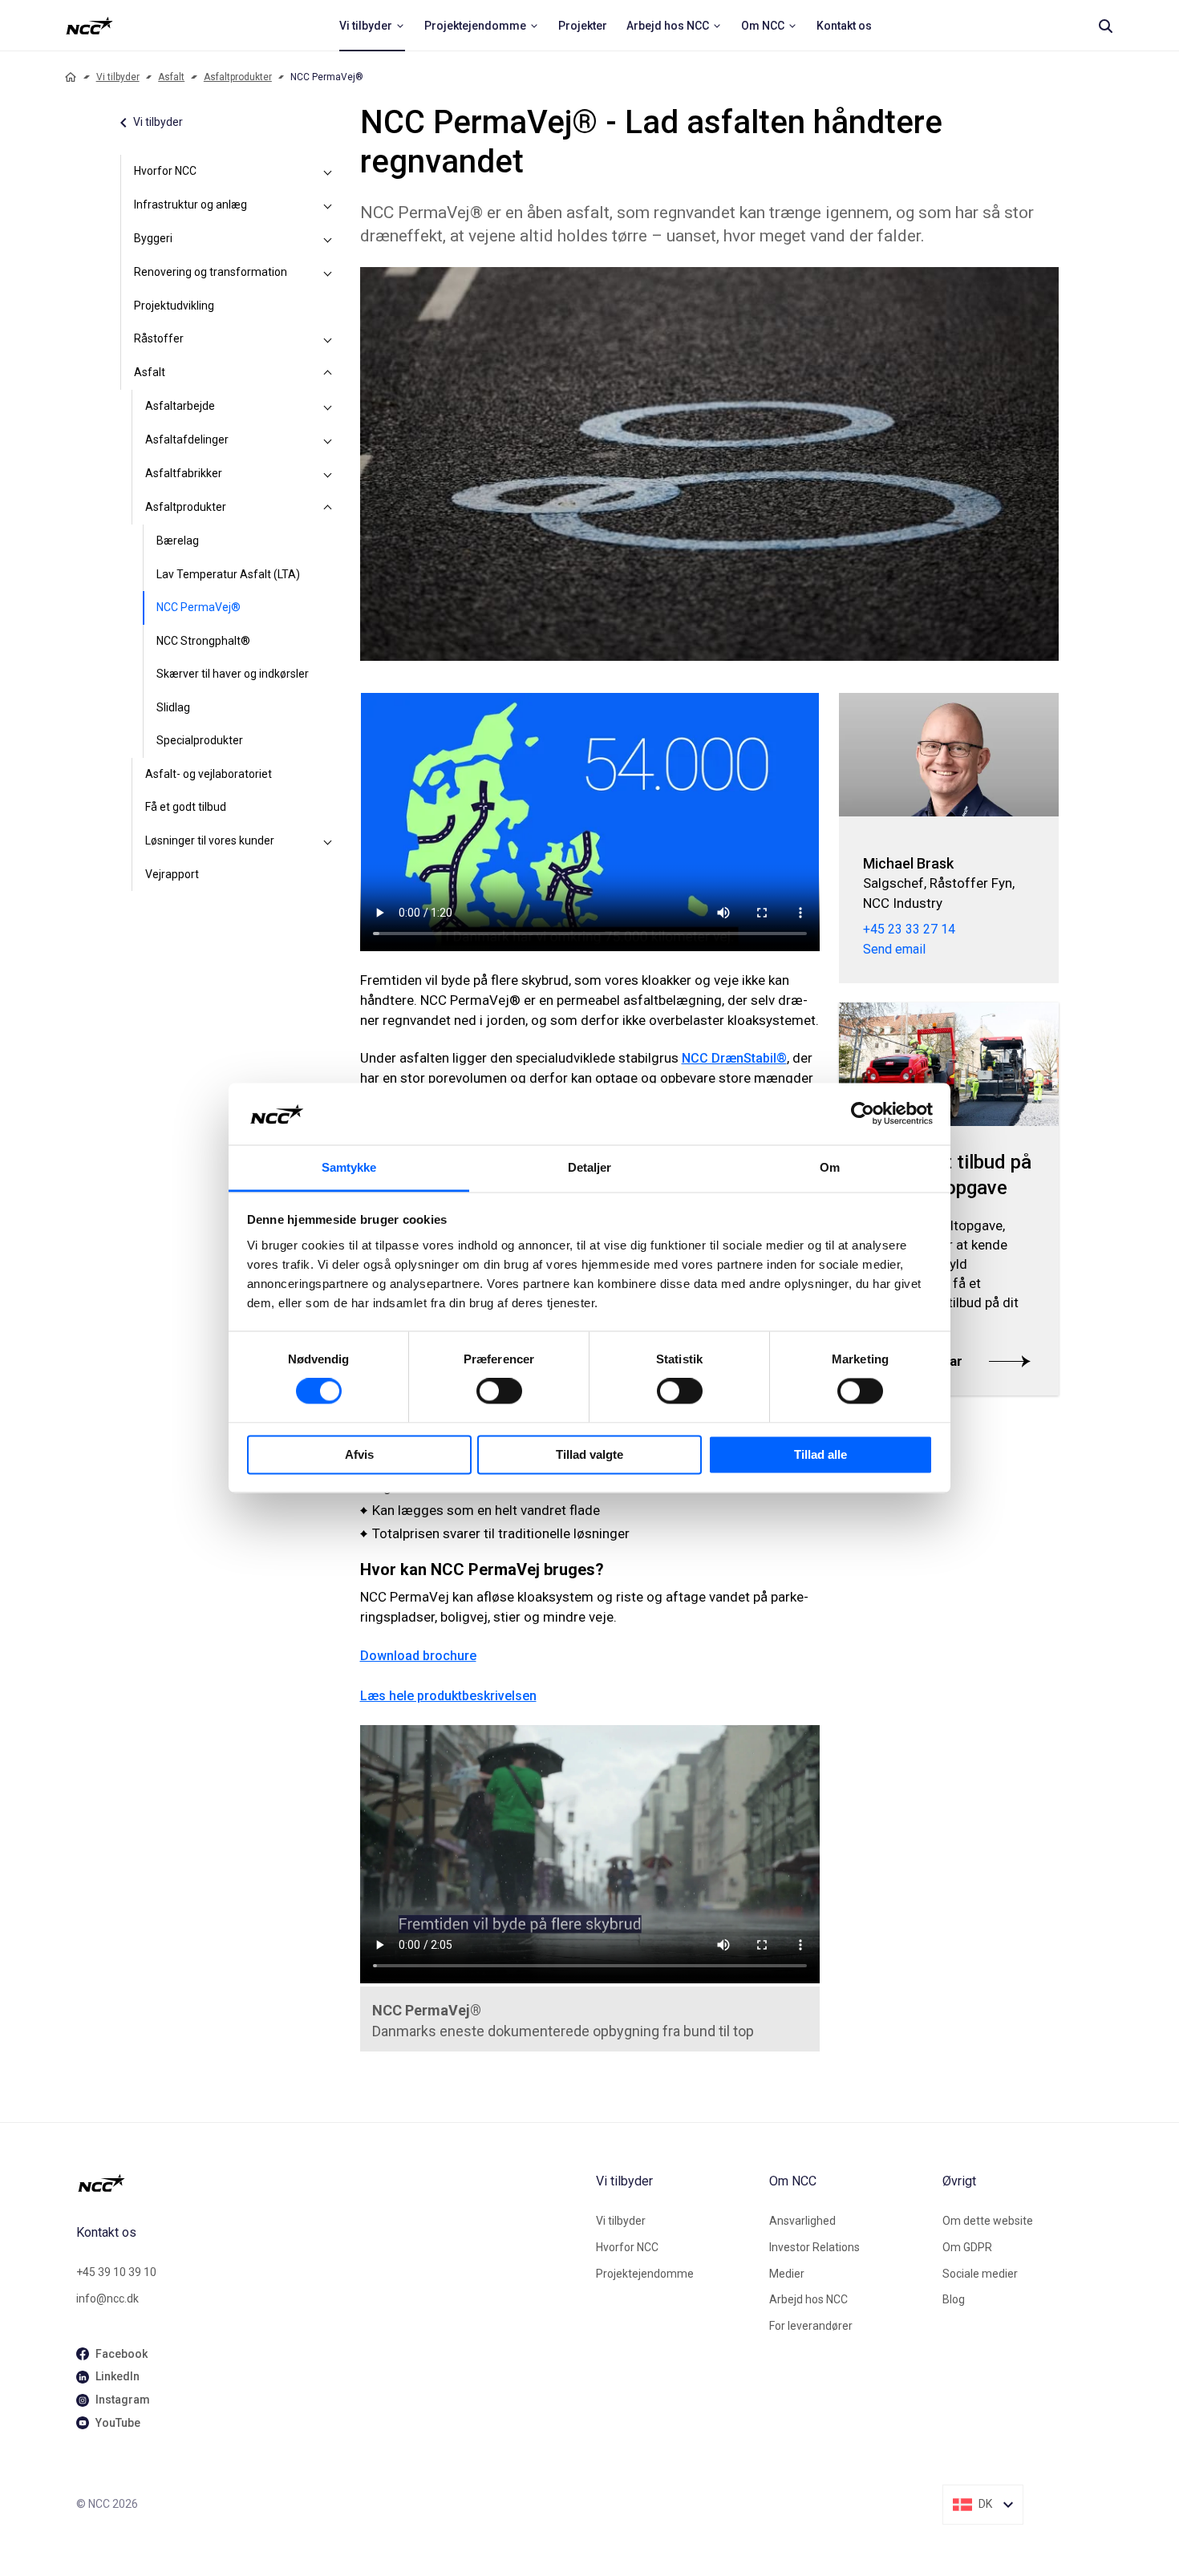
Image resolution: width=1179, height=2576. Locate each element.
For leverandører (811, 2326)
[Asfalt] (328, 373)
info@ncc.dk (107, 2299)
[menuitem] (372, 26)
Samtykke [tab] (349, 1167)
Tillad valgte (589, 1454)
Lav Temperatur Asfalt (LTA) (228, 574)
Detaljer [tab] (590, 1167)
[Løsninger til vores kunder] (328, 841)
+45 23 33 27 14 (909, 929)
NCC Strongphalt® (203, 641)
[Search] (1105, 26)
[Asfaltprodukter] (328, 508)
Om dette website (988, 2221)
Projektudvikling (174, 306)
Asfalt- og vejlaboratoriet (209, 774)
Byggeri (153, 238)
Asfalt (171, 77)
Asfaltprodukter (238, 77)
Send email (894, 949)
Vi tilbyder (118, 77)
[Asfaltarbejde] (328, 407)
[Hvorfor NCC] (328, 172)
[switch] (499, 1391)
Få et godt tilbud (186, 807)
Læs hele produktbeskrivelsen (448, 1696)
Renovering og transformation (211, 272)
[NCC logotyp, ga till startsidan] (89, 26)
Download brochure (418, 1656)
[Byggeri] (328, 239)
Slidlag (173, 707)
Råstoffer (159, 338)
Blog (954, 2299)
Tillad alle (820, 1454)
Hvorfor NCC (165, 171)
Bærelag (178, 541)
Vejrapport (172, 874)
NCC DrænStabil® (734, 1058)
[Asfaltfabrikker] (328, 474)
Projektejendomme (645, 2274)
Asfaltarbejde (180, 406)
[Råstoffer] (328, 339)
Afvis (359, 1454)
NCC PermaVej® (199, 607)
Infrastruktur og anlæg (190, 205)
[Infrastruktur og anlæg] (328, 205)
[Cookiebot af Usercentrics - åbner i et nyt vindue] (863, 1114)
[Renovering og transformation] (328, 273)
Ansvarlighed (802, 2221)
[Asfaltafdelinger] (328, 440)
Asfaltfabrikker (184, 473)
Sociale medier (980, 2274)
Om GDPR (967, 2247)
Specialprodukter (200, 740)
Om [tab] (830, 1167)
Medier (787, 2274)
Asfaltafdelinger (187, 439)
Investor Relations (814, 2247)
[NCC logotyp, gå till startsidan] (330, 2183)
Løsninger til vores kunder (210, 840)
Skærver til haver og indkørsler (233, 674)
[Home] (71, 77)
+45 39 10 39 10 (116, 2272)
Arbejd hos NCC (808, 2299)
